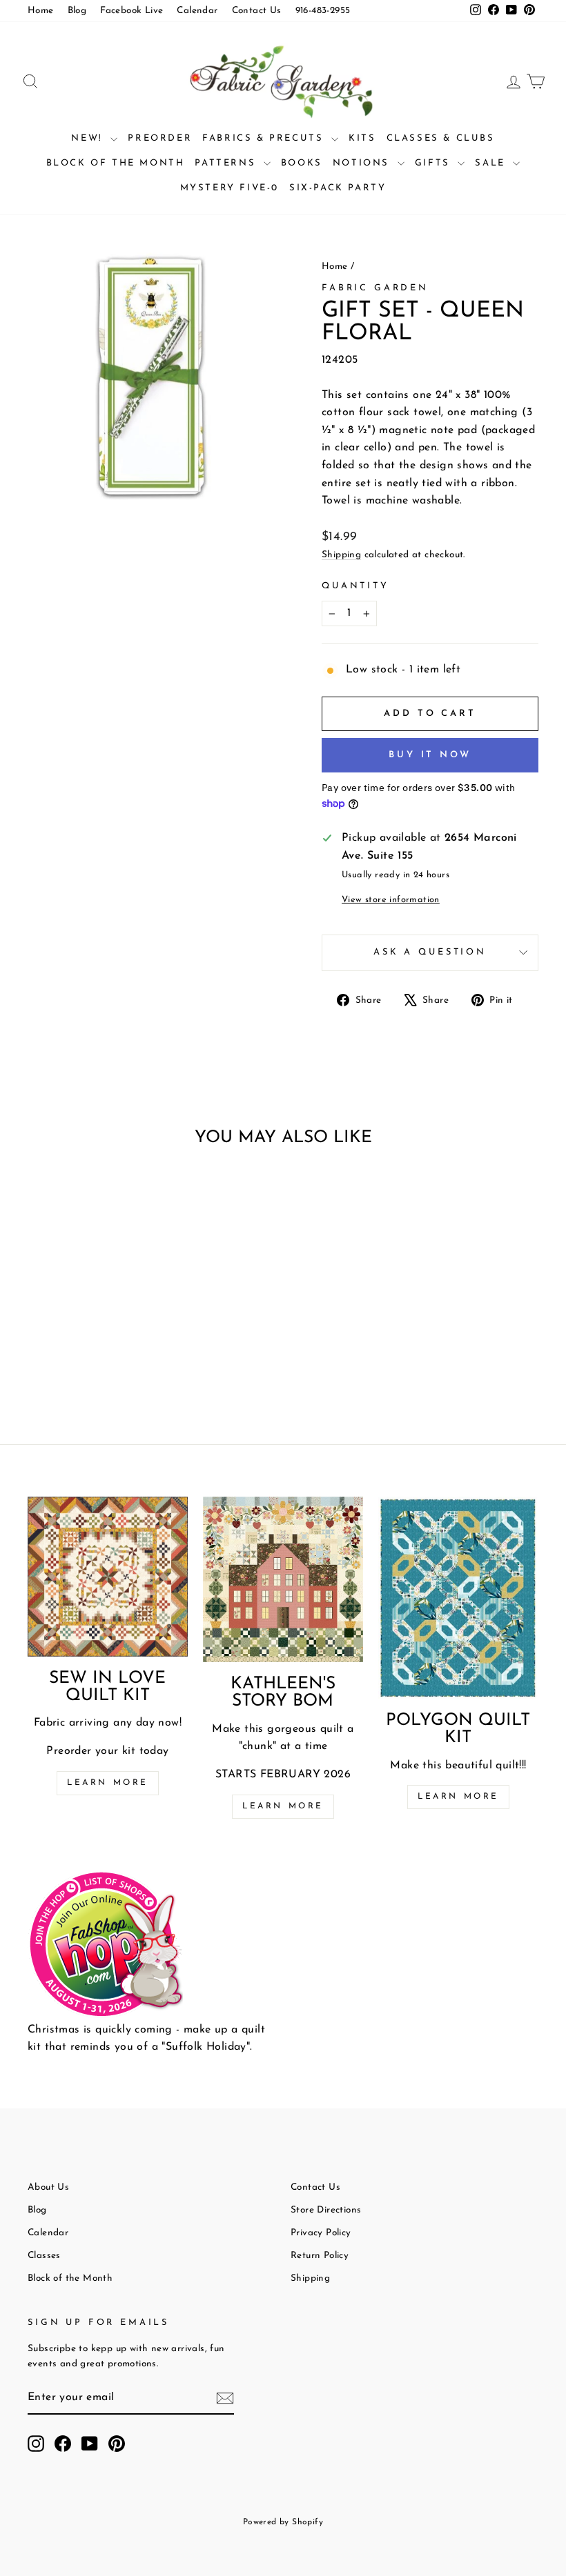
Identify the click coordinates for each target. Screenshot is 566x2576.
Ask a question (430, 952)
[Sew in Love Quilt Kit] (108, 1577)
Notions (363, 163)
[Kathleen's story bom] (283, 1579)
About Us (48, 2187)
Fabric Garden (375, 288)
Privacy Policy (321, 2233)
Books (302, 163)
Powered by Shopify (283, 2522)
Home (41, 11)
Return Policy (320, 2256)
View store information (391, 900)
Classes (44, 2256)
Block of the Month (116, 163)
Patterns (227, 163)
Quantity (355, 586)
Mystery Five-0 (230, 188)
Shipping (341, 555)
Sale (492, 163)
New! (89, 138)
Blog (77, 11)
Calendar (197, 11)
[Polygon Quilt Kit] (458, 1598)
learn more (283, 1806)
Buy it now (430, 755)
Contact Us (257, 11)
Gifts (435, 163)
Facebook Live (131, 11)
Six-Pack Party (338, 188)
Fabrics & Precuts (265, 138)
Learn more (108, 1783)
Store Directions (326, 2210)
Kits (362, 138)
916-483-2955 (323, 11)
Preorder (160, 138)
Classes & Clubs (441, 138)
